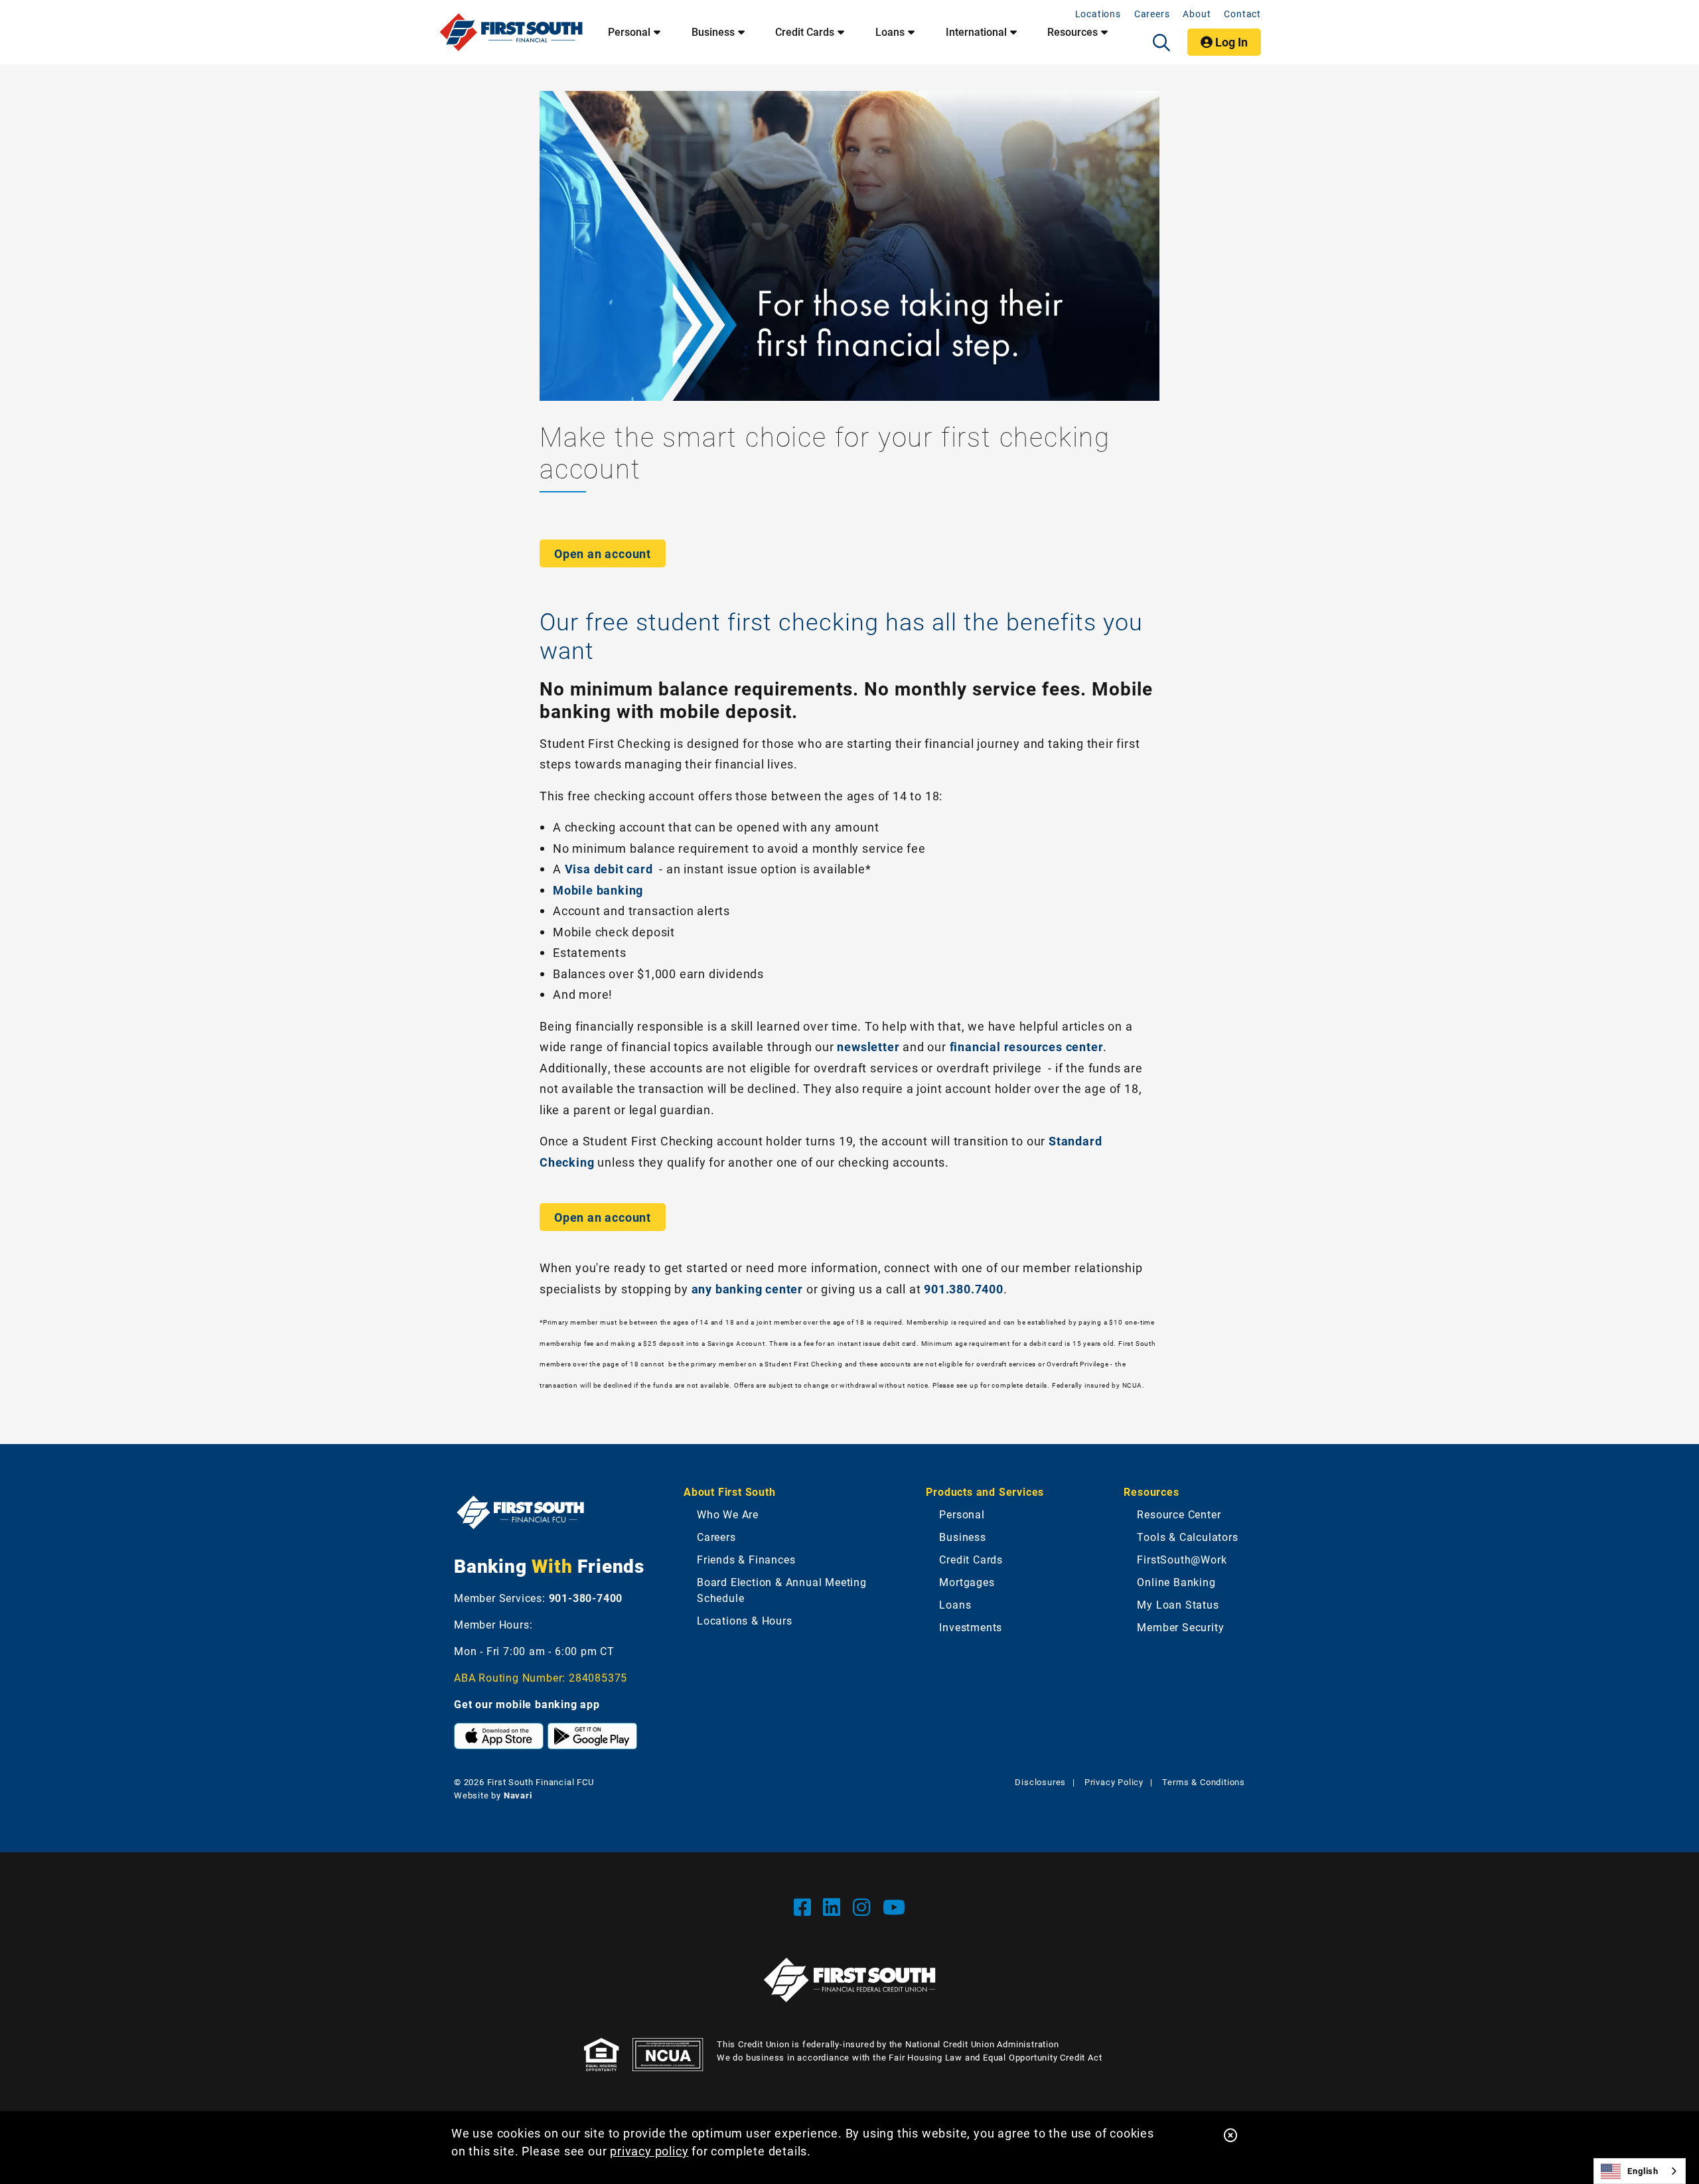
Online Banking (1176, 1582)
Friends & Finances (746, 1559)
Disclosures (1040, 1782)
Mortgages (967, 1582)
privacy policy (649, 2151)
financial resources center (1027, 1047)
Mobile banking (600, 890)
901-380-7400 (586, 1598)
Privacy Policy (1114, 1782)
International (976, 32)
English (1643, 2171)
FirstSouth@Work (1182, 1559)
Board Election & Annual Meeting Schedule (782, 1590)
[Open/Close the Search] (1161, 42)
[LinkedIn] (835, 1907)
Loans (890, 32)
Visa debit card (609, 869)
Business (713, 32)
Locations (1098, 14)
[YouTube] (894, 1907)
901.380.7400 (964, 1289)
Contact (1242, 14)
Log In (1230, 42)
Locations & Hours (745, 1620)
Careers (1152, 14)
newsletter (868, 1047)
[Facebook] (805, 1907)
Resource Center (1179, 1514)
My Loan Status (1178, 1604)
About (1197, 14)
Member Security (1180, 1627)
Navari (518, 1795)
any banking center (747, 1289)
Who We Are (728, 1514)
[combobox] (1640, 2171)
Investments (971, 1627)
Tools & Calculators (1187, 1537)
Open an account (603, 553)
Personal (629, 32)
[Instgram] (864, 1907)
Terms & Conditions (1204, 1782)
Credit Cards (805, 32)
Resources (1072, 32)
